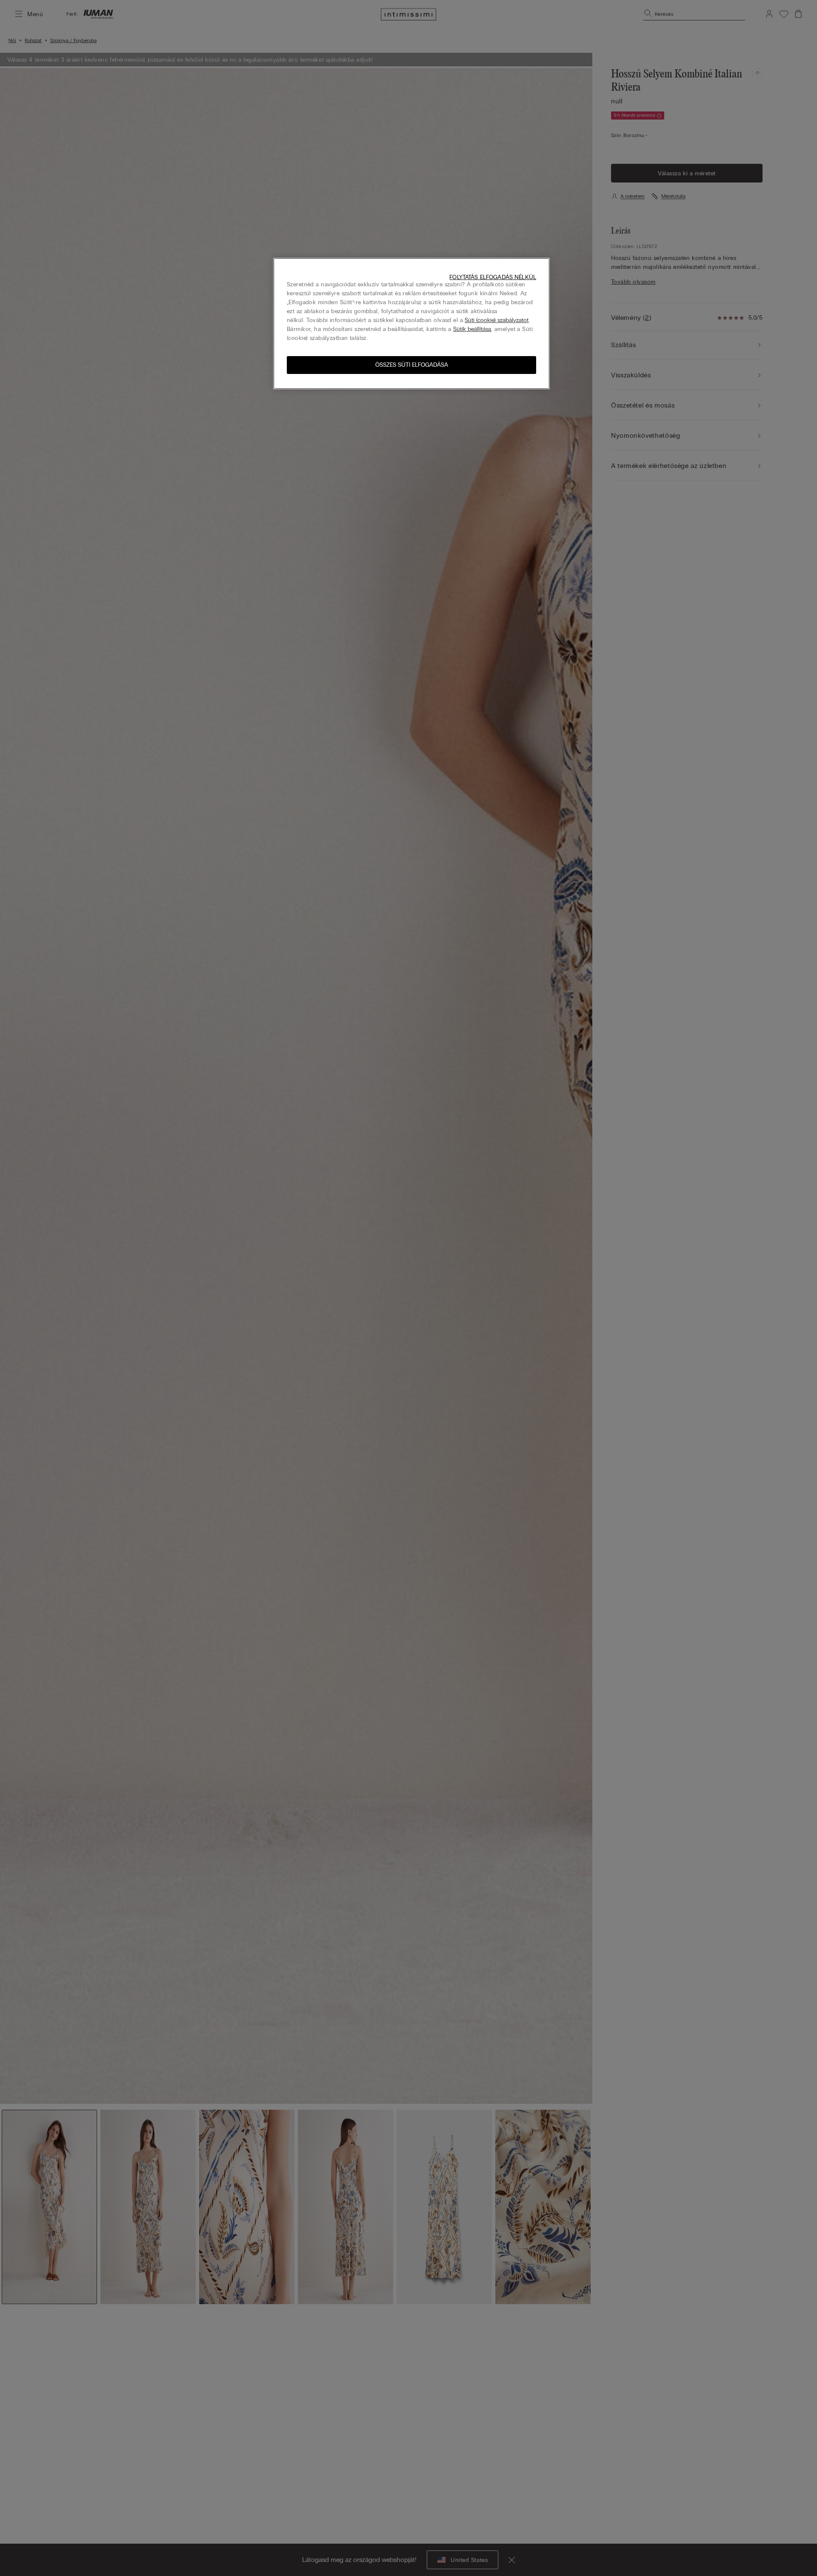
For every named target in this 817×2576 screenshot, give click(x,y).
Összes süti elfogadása (412, 365)
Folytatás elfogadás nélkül (493, 277)
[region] (411, 324)
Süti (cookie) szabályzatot (497, 320)
